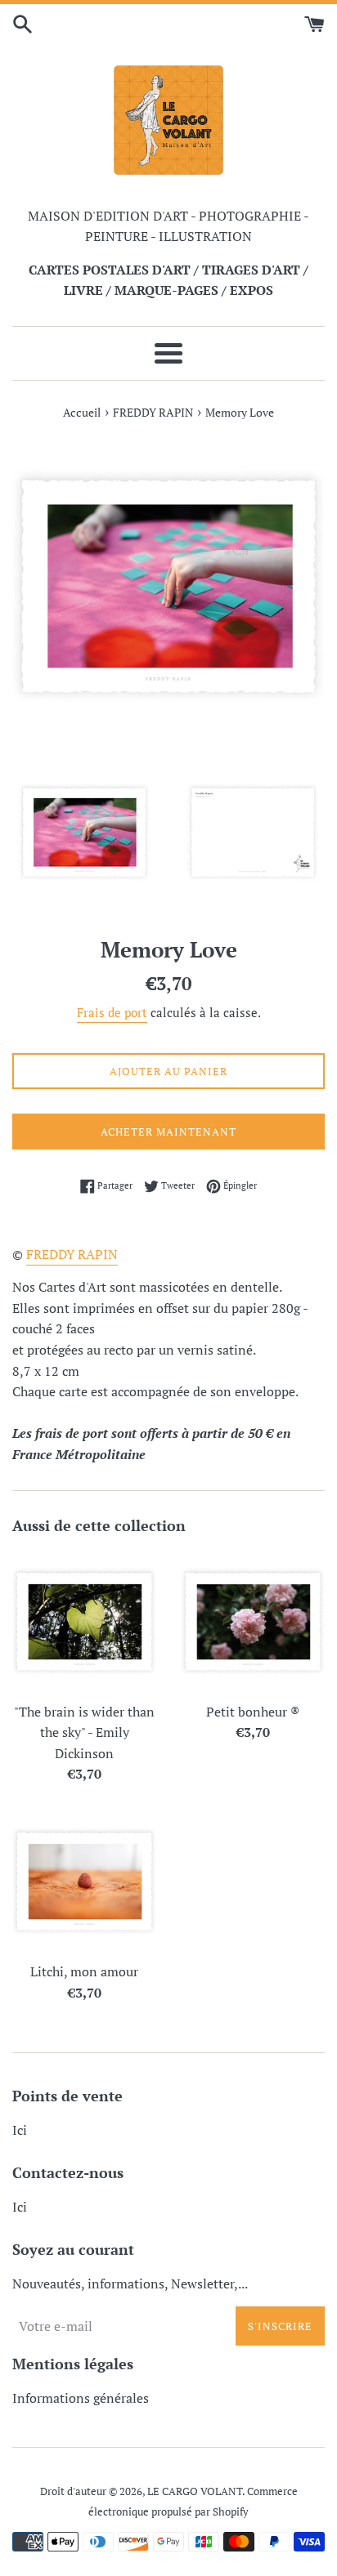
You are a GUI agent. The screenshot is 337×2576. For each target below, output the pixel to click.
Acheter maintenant (168, 1132)
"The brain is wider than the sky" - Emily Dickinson (84, 1732)
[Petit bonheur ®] (253, 1622)
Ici (20, 2130)
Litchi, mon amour (84, 1971)
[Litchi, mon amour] (84, 1882)
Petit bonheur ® (253, 1712)
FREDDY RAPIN (72, 1254)
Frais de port (112, 1012)
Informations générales (81, 2398)
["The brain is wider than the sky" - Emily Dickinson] (84, 1622)
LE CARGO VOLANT (195, 2491)
